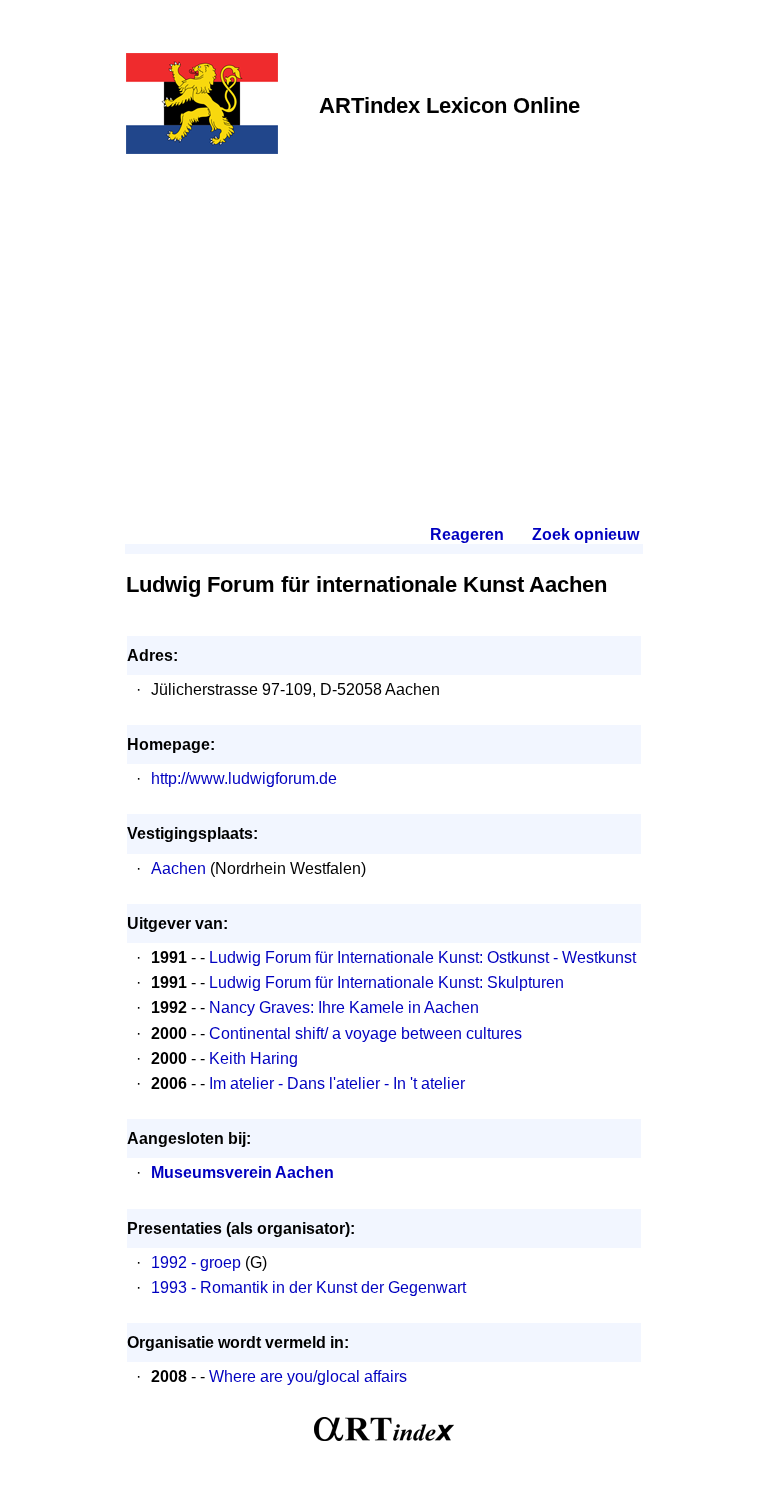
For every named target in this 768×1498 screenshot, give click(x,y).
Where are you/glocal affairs (308, 1376)
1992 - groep (196, 1262)
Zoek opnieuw (585, 534)
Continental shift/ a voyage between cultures (365, 1033)
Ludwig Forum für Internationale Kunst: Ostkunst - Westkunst (422, 957)
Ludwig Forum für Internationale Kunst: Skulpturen (386, 982)
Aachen (178, 868)
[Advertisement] (384, 312)
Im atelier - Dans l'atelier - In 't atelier (337, 1083)
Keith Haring (253, 1058)
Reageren (467, 534)
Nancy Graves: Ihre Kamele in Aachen (344, 1007)
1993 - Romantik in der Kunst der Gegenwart (308, 1287)
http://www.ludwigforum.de (244, 778)
